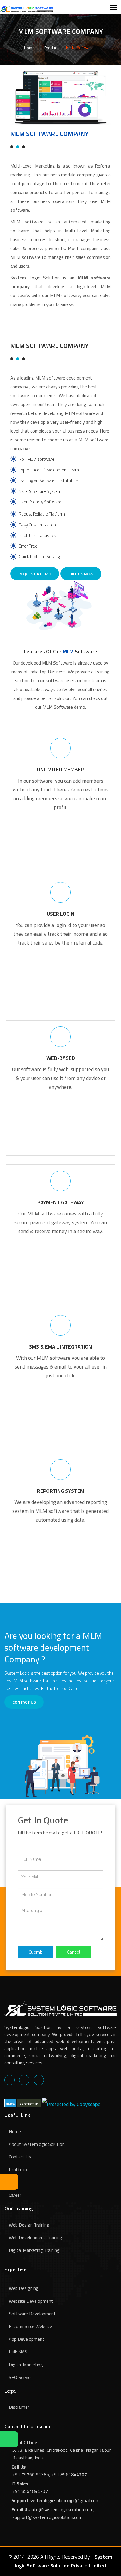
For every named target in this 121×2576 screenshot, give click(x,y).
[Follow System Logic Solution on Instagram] (39, 2080)
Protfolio (18, 2169)
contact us (24, 1702)
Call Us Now (81, 574)
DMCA (10, 2104)
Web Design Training (29, 2225)
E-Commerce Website (30, 2326)
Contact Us (20, 2157)
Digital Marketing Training (34, 2250)
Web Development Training (36, 2237)
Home (29, 48)
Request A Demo (35, 574)
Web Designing (24, 2288)
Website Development (31, 2301)
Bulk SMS (18, 2352)
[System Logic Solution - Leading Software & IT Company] (26, 8)
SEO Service (21, 2377)
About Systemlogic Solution (37, 2144)
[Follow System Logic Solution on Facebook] (10, 2080)
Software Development (32, 2314)
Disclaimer (19, 2407)
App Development (27, 2339)
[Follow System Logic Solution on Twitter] (24, 2080)
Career (15, 2195)
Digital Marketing (26, 2365)
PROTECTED (29, 2104)
